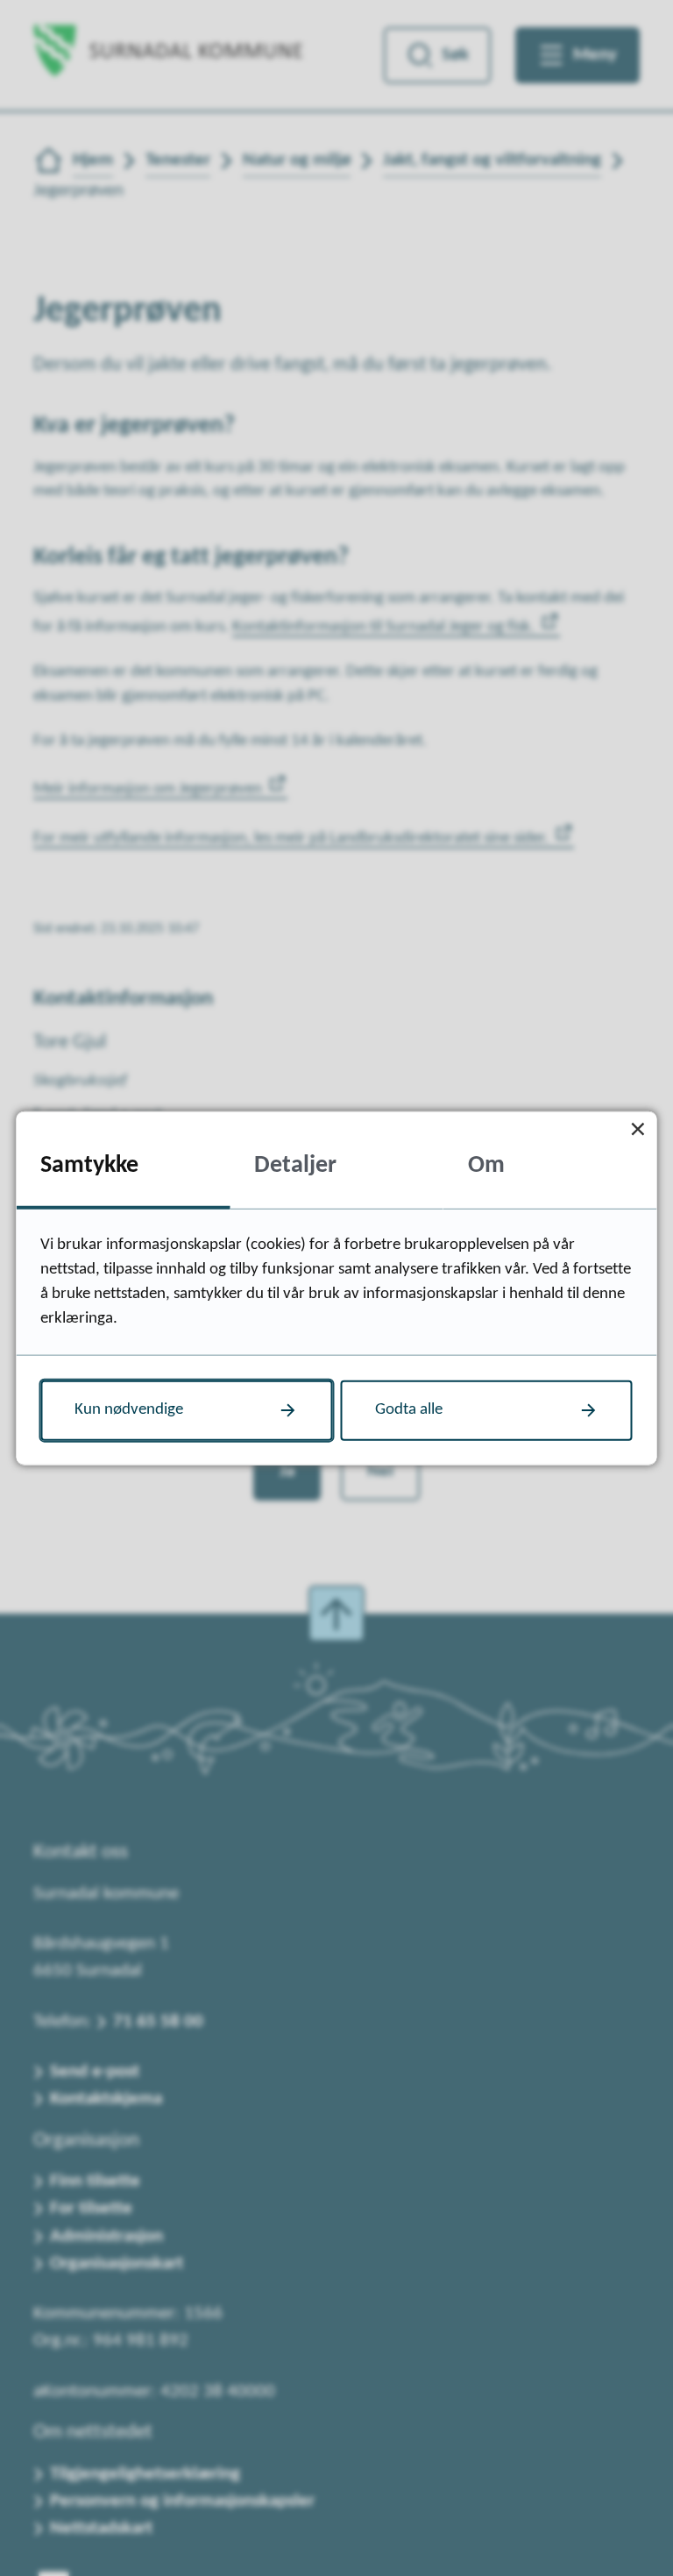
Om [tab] (486, 1166)
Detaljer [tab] (295, 1166)
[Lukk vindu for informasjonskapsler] (638, 1129)
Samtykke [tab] (89, 1166)
